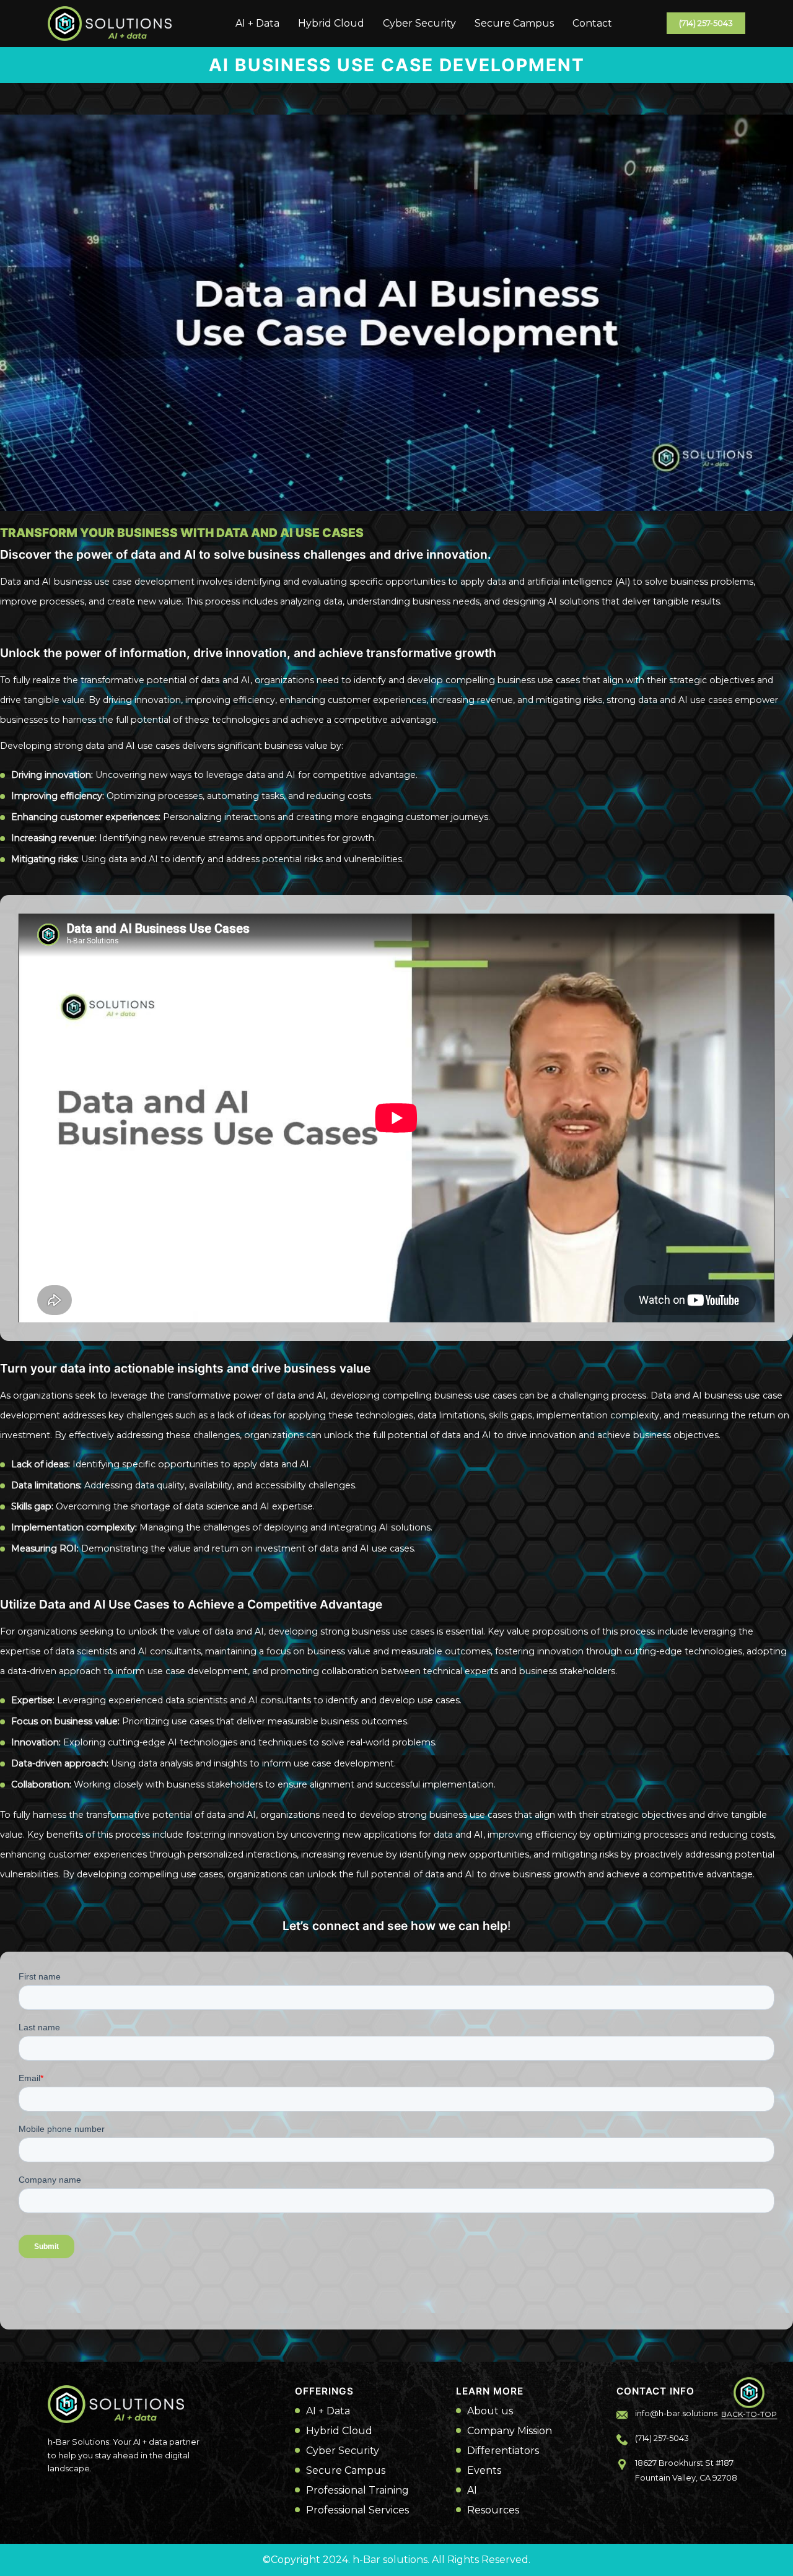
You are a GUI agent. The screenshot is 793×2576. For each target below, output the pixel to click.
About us (490, 2411)
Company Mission (510, 2431)
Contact (592, 23)
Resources (493, 2510)
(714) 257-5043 (706, 23)
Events (484, 2471)
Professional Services (357, 2510)
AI (472, 2491)
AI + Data (257, 23)
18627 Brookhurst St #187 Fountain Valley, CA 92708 (686, 2470)
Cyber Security (419, 23)
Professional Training (357, 2491)
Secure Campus (514, 23)
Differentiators (503, 2451)
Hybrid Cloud (331, 23)
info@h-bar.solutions (676, 2413)
